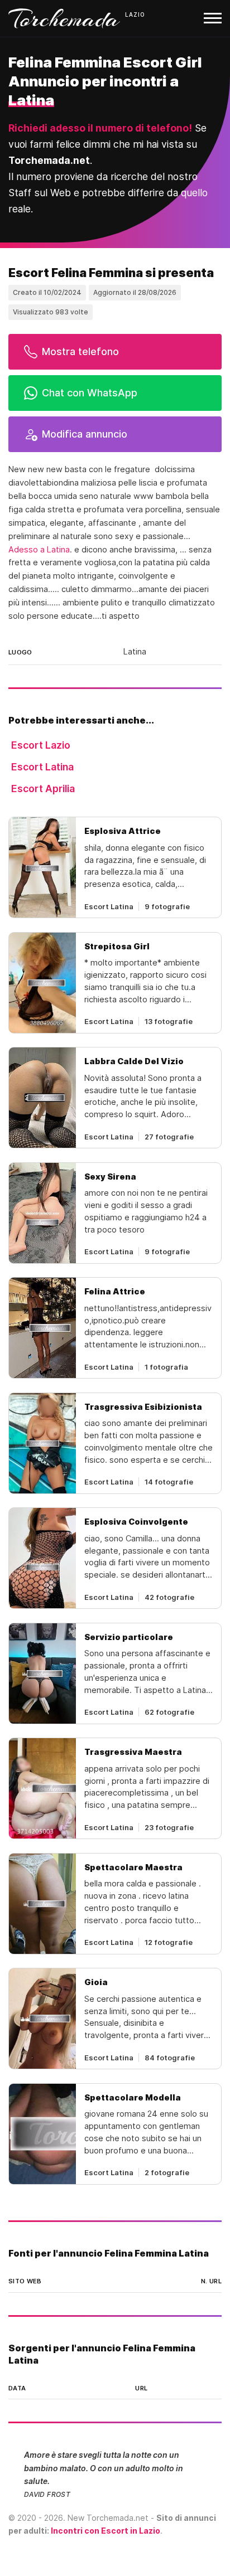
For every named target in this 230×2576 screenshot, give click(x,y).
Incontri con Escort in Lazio (106, 2531)
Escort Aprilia (43, 789)
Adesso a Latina (39, 550)
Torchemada (64, 18)
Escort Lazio (41, 745)
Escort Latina (42, 767)
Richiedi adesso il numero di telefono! (100, 128)
